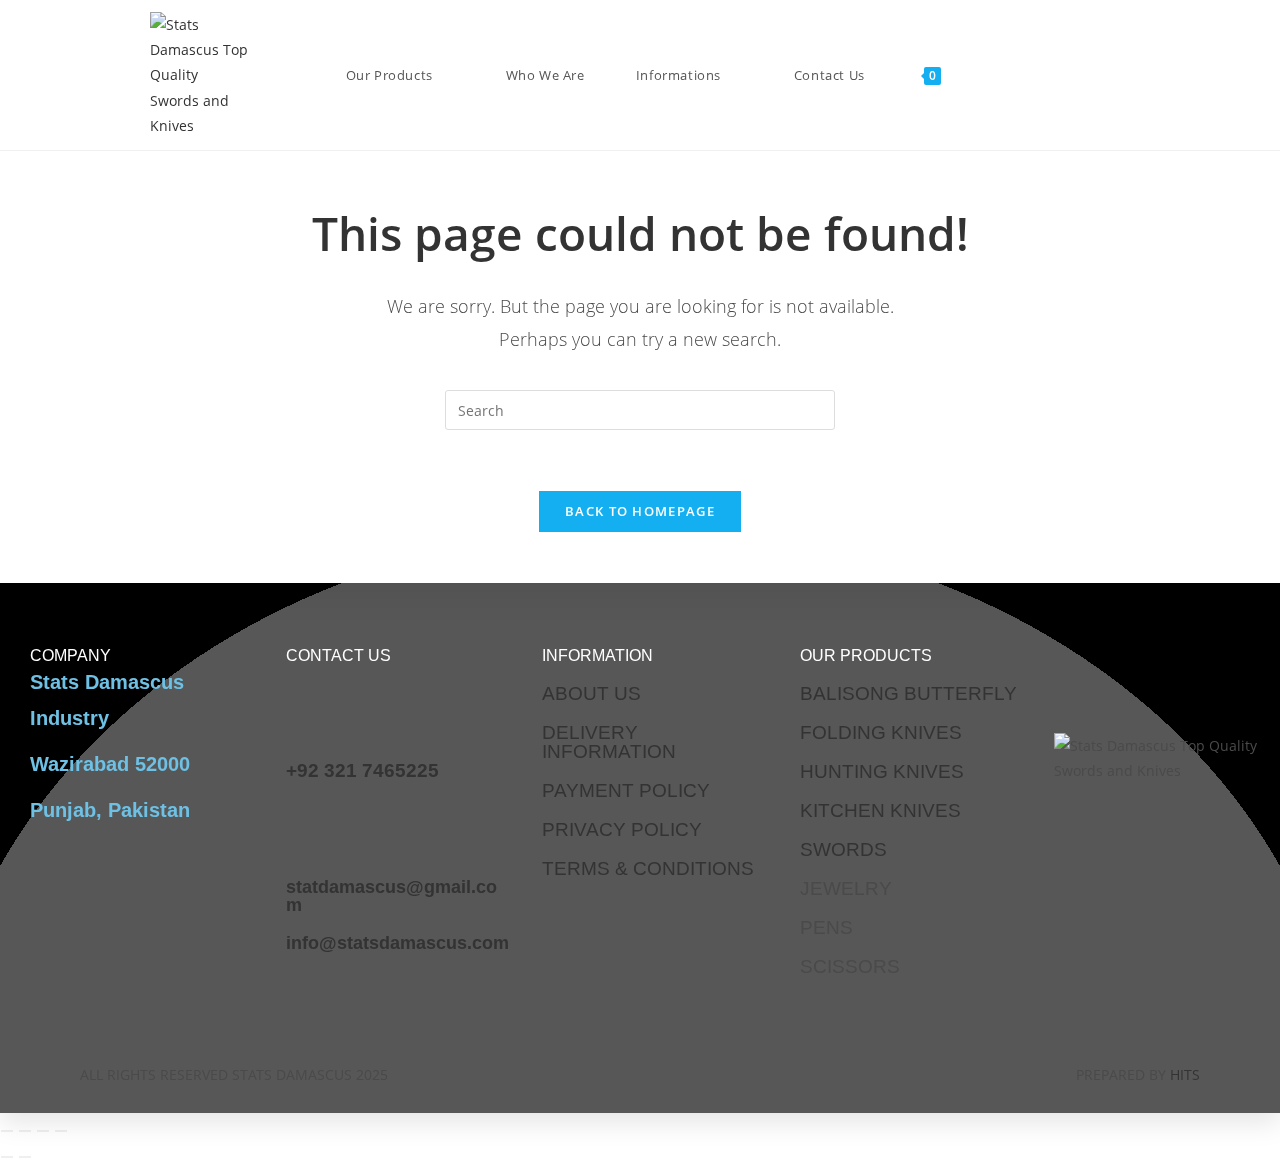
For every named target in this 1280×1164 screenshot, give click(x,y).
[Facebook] (551, 1071)
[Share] (43, 1131)
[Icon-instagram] (610, 1071)
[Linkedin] (669, 1071)
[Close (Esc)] (61, 1131)
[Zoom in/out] (7, 1131)
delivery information (609, 742)
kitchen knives (880, 810)
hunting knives (882, 771)
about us (591, 693)
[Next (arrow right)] (25, 1157)
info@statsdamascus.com (397, 943)
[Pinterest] (728, 1071)
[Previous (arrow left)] (7, 1157)
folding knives (881, 732)
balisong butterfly (908, 693)
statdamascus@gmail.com (391, 896)
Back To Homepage (640, 511)
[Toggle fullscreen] (25, 1131)
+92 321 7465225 (362, 770)
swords (843, 849)
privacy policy (622, 829)
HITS (1185, 1074)
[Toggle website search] (340, 225)
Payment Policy (626, 790)
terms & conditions (648, 868)
